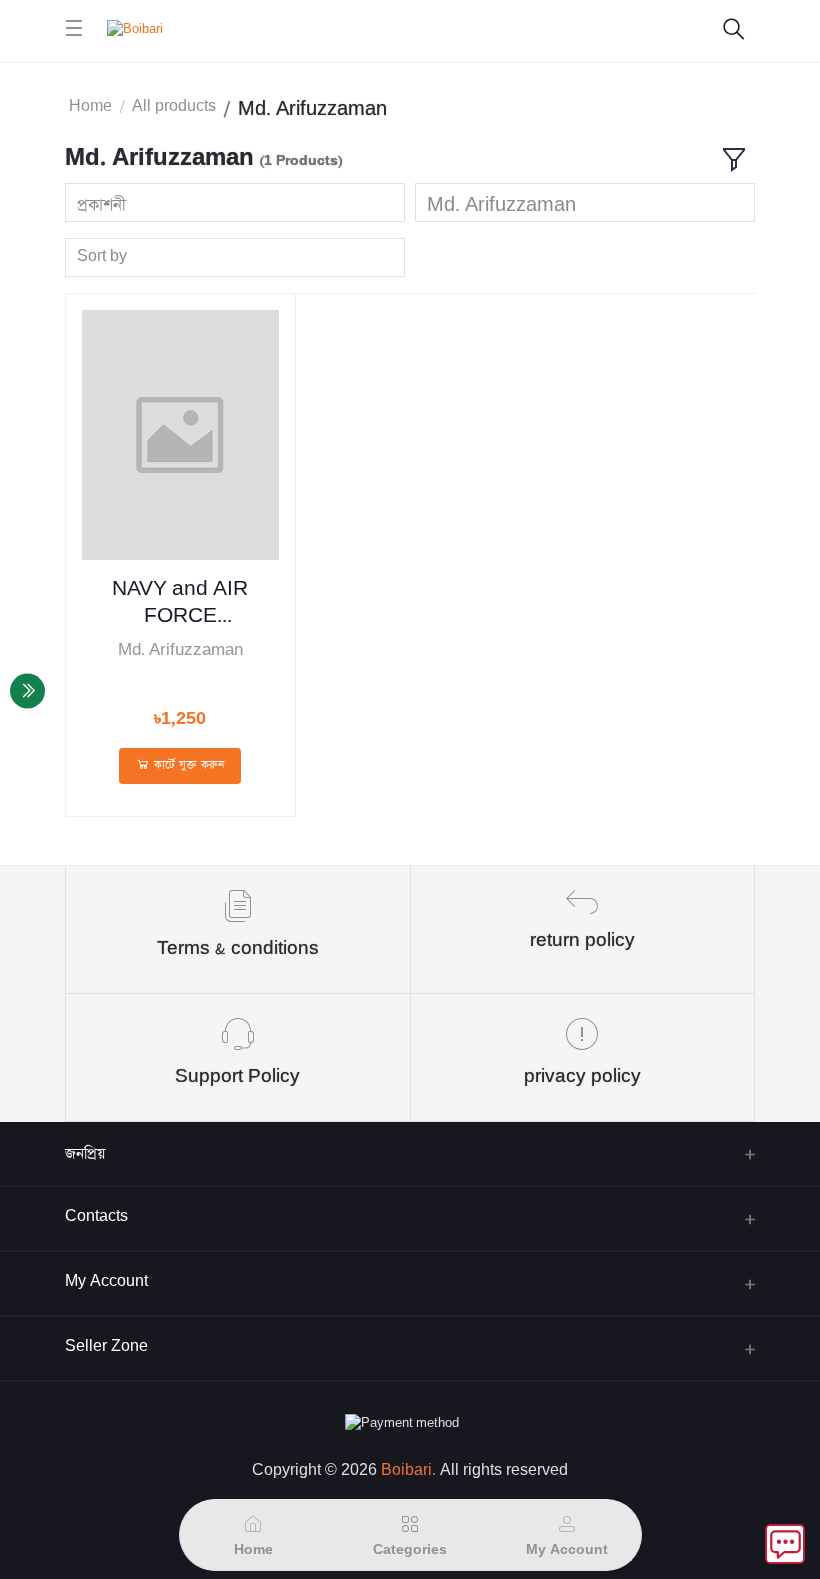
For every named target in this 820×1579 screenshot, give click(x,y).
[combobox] (235, 202)
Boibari (406, 1470)
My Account (106, 1281)
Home (90, 106)
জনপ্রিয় (85, 1153)
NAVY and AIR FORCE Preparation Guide (180, 604)
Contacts (96, 1216)
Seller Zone (106, 1346)
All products (174, 106)
